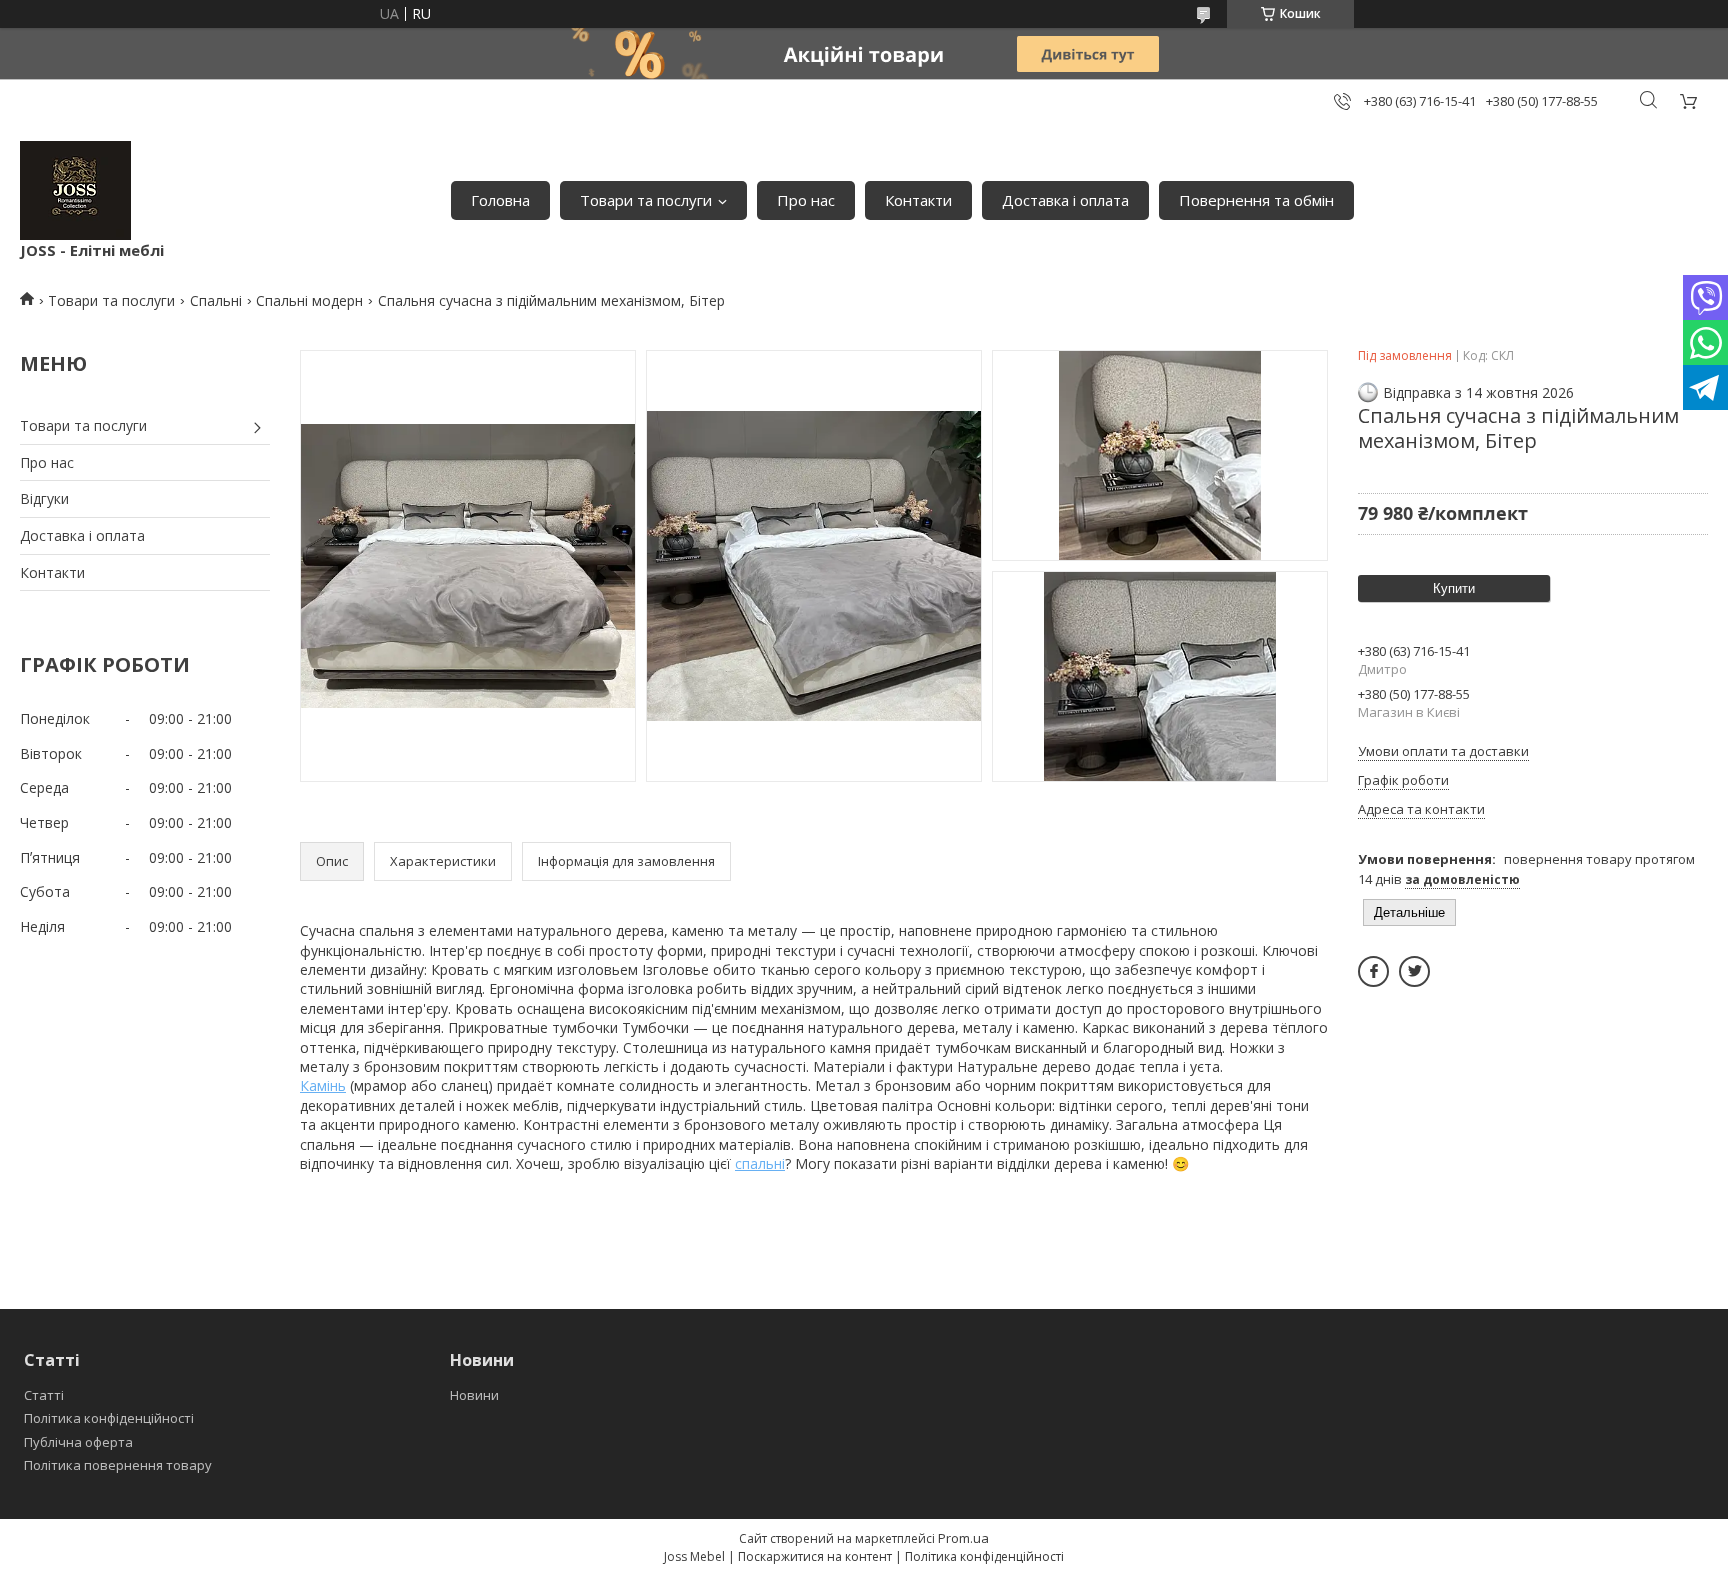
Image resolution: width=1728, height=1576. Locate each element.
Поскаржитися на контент (815, 1556)
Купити (1454, 588)
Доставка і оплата (1065, 200)
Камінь (323, 1085)
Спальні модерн (309, 300)
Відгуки (44, 498)
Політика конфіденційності (109, 1418)
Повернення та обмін (1256, 200)
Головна (500, 200)
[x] (1414, 971)
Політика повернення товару (118, 1465)
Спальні (216, 300)
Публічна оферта (78, 1442)
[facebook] (1373, 971)
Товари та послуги (646, 200)
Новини (474, 1395)
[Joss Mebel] (75, 190)
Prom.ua (963, 1538)
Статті (44, 1395)
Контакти (918, 200)
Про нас (806, 200)
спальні (760, 1163)
